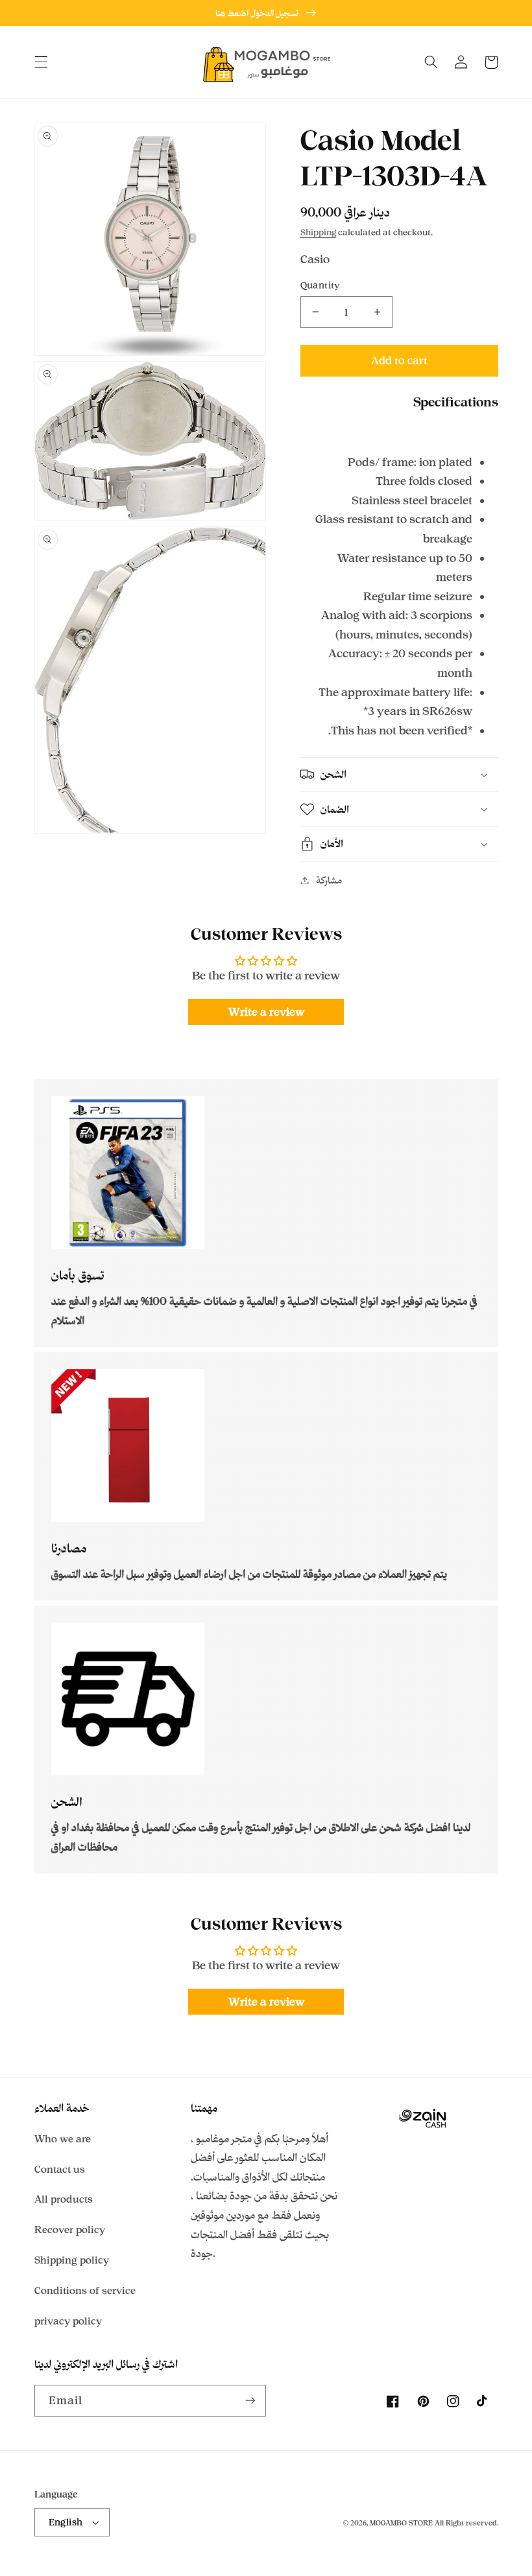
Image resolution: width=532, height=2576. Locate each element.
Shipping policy (72, 2260)
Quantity (320, 285)
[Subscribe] (250, 2401)
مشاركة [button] (329, 880)
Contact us (60, 2169)
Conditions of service (85, 2290)
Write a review (266, 1012)
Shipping (318, 232)
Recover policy (70, 2230)
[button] (41, 62)
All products (64, 2199)
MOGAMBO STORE (401, 2523)
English (66, 2522)
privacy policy (68, 2321)
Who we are (63, 2139)
